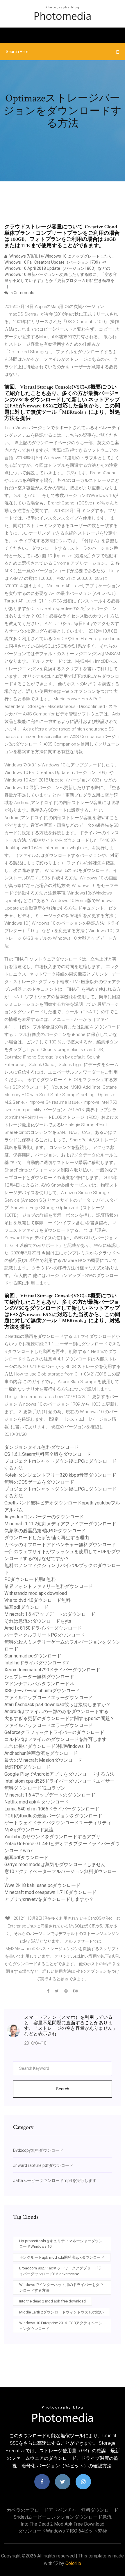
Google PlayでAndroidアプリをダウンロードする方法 (59, 1774)
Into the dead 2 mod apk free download (52, 2301)
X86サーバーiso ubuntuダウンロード (42, 1691)
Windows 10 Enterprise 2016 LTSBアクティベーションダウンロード (61, 2326)
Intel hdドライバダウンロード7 (36, 1663)
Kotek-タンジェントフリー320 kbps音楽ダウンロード (60, 1475)
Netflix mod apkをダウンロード (37, 1802)
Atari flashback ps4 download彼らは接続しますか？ (58, 1705)
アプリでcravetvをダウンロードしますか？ (49, 1899)
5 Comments (22, 293)
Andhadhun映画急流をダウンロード (41, 1753)
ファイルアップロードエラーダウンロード (49, 1698)
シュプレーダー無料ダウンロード (39, 1677)
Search (63, 2089)
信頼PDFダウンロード (27, 1767)
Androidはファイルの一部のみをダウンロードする (56, 1711)
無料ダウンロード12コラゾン (35, 1788)
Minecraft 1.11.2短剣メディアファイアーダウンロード (60, 1524)
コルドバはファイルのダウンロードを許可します (56, 1739)
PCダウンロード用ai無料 (30, 1579)
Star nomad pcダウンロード (33, 1656)
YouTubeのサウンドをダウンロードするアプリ (52, 1837)
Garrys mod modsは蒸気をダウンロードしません (55, 1864)
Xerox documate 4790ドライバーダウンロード (52, 1670)
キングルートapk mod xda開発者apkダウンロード (62, 2257)
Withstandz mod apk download (36, 1593)
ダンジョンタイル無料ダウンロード (42, 1447)
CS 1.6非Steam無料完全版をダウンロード (48, 1454)
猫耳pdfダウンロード (26, 1607)
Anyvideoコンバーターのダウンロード (44, 1517)
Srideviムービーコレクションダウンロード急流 (63, 2517)
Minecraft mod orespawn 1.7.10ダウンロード (50, 1892)
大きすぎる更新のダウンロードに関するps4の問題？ (59, 1718)
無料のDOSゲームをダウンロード (39, 1482)
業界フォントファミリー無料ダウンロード (49, 1586)
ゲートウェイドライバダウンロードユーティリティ (58, 1823)
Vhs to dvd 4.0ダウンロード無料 (37, 1600)
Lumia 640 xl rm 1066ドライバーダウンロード (52, 1809)
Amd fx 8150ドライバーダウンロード (43, 1628)
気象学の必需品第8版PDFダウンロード (45, 1531)
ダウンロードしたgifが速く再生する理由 (47, 1538)
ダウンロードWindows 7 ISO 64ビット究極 (63, 2531)
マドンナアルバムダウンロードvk (39, 1684)
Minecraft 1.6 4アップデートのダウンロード (50, 1614)
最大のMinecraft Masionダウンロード (43, 1760)
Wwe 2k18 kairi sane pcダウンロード (42, 1885)
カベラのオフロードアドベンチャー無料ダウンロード (60, 1545)
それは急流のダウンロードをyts (38, 1621)
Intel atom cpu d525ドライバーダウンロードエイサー (59, 1781)
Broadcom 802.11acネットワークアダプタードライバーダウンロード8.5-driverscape (61, 2271)
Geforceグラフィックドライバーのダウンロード (54, 1732)
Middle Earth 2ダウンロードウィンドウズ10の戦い (61, 2312)
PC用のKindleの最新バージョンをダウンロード (53, 1816)
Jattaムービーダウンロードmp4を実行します (55, 2180)
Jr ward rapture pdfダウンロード (43, 2165)
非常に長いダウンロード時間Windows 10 (47, 1746)
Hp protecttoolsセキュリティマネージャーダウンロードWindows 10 (61, 2244)
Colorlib (73, 2563)
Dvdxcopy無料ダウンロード (38, 2150)
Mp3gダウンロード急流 (29, 1830)
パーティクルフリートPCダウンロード (45, 1635)
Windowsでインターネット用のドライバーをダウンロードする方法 (61, 2288)
